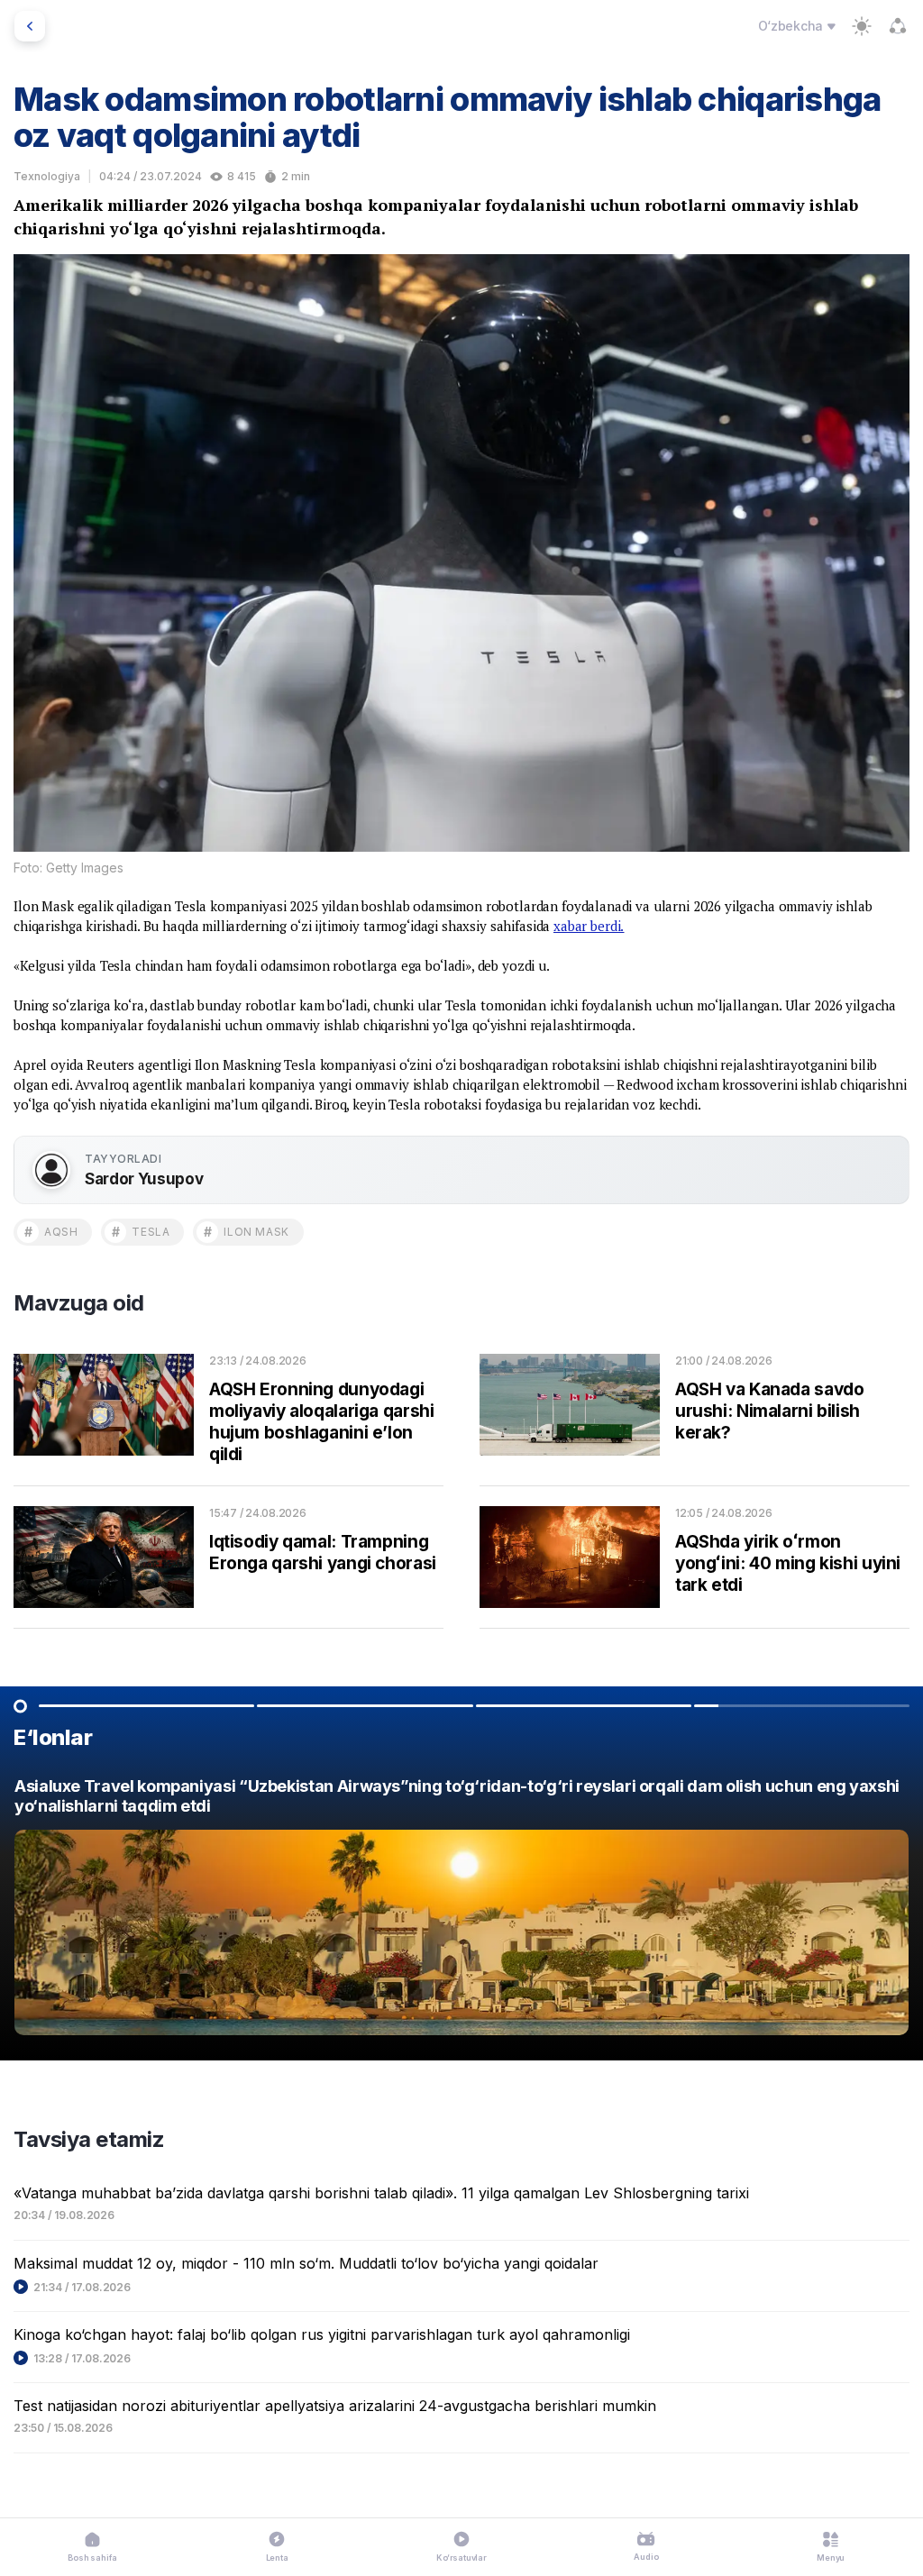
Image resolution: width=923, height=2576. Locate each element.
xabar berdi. (589, 926)
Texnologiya (47, 176)
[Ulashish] (898, 26)
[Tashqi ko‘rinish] (862, 26)
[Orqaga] (30, 26)
